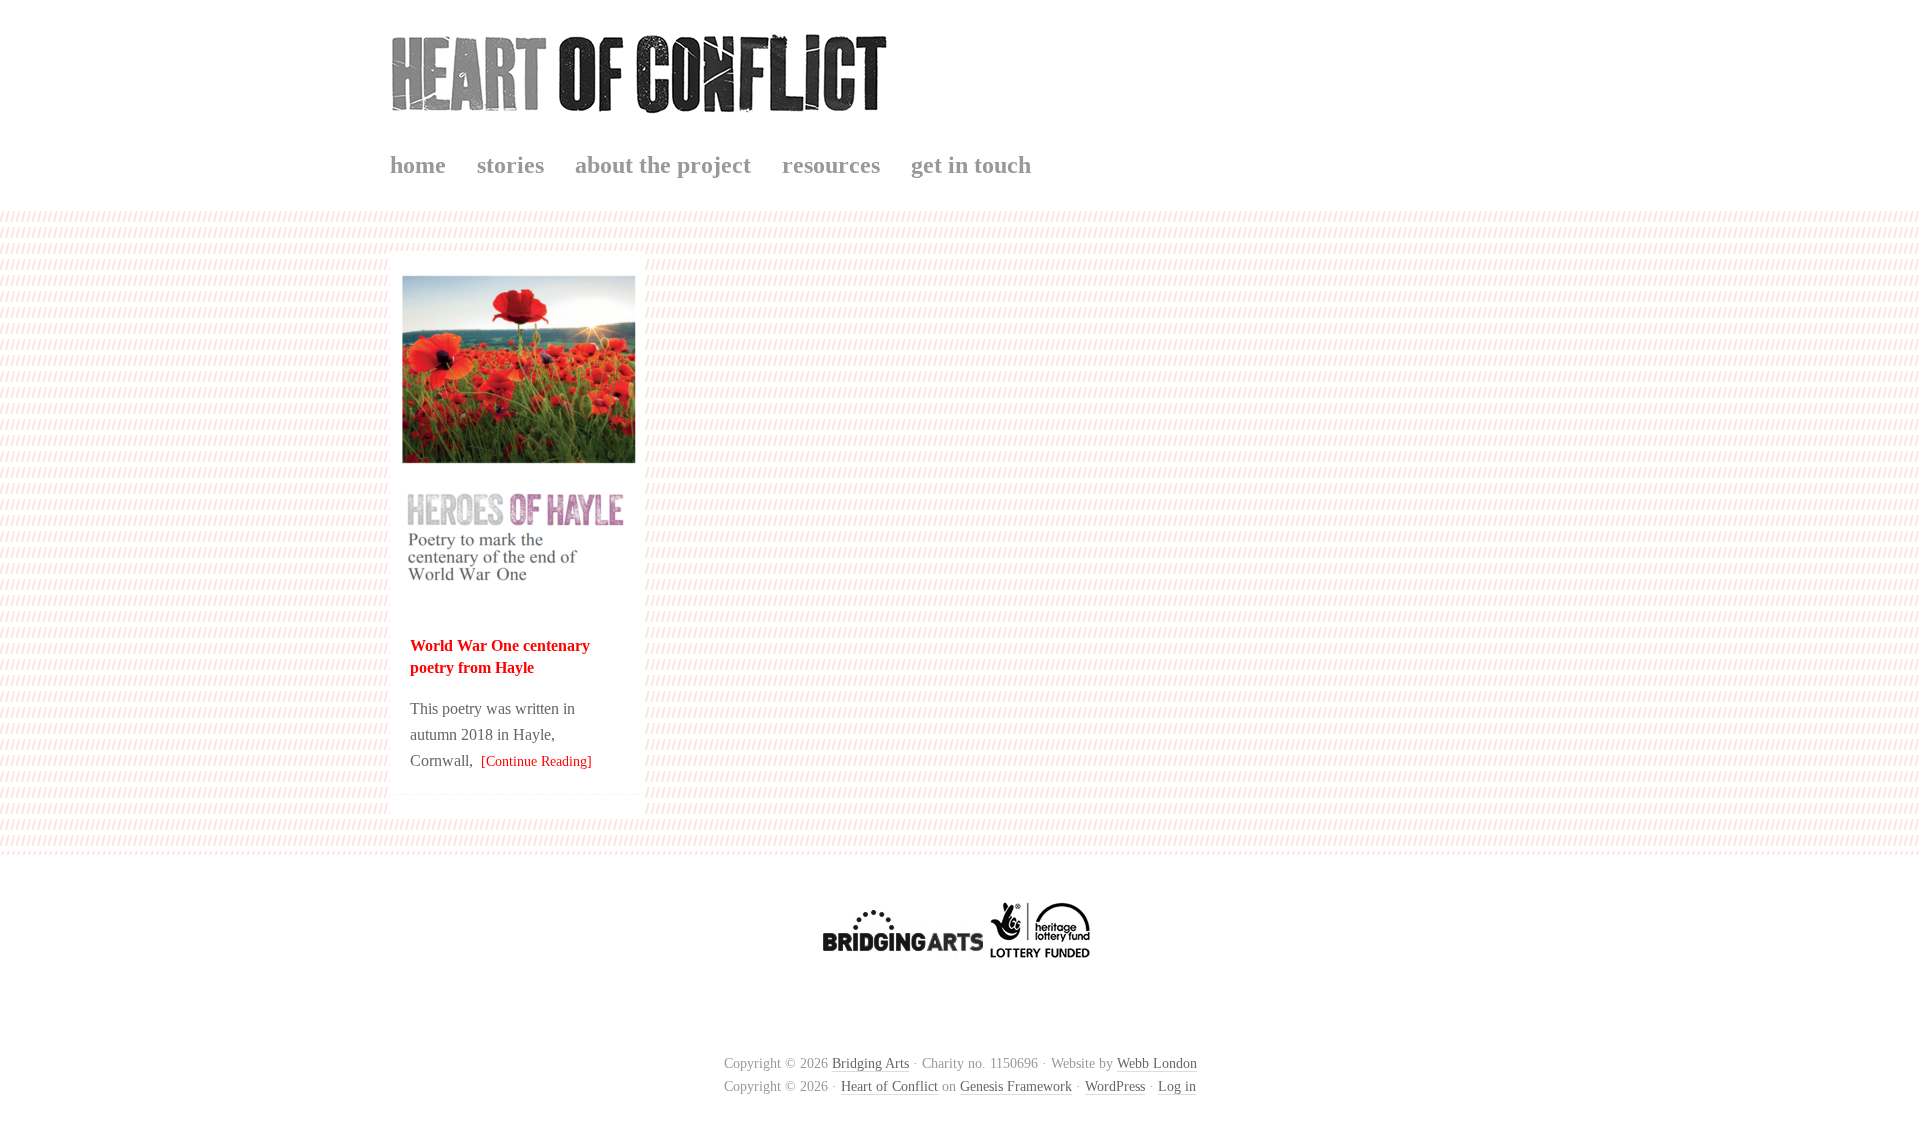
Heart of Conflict (960, 69)
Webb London (1157, 1063)
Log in (1177, 1086)
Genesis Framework (1016, 1086)
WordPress (1115, 1086)
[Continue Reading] (532, 761)
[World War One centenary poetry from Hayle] (517, 601)
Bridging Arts (870, 1063)
